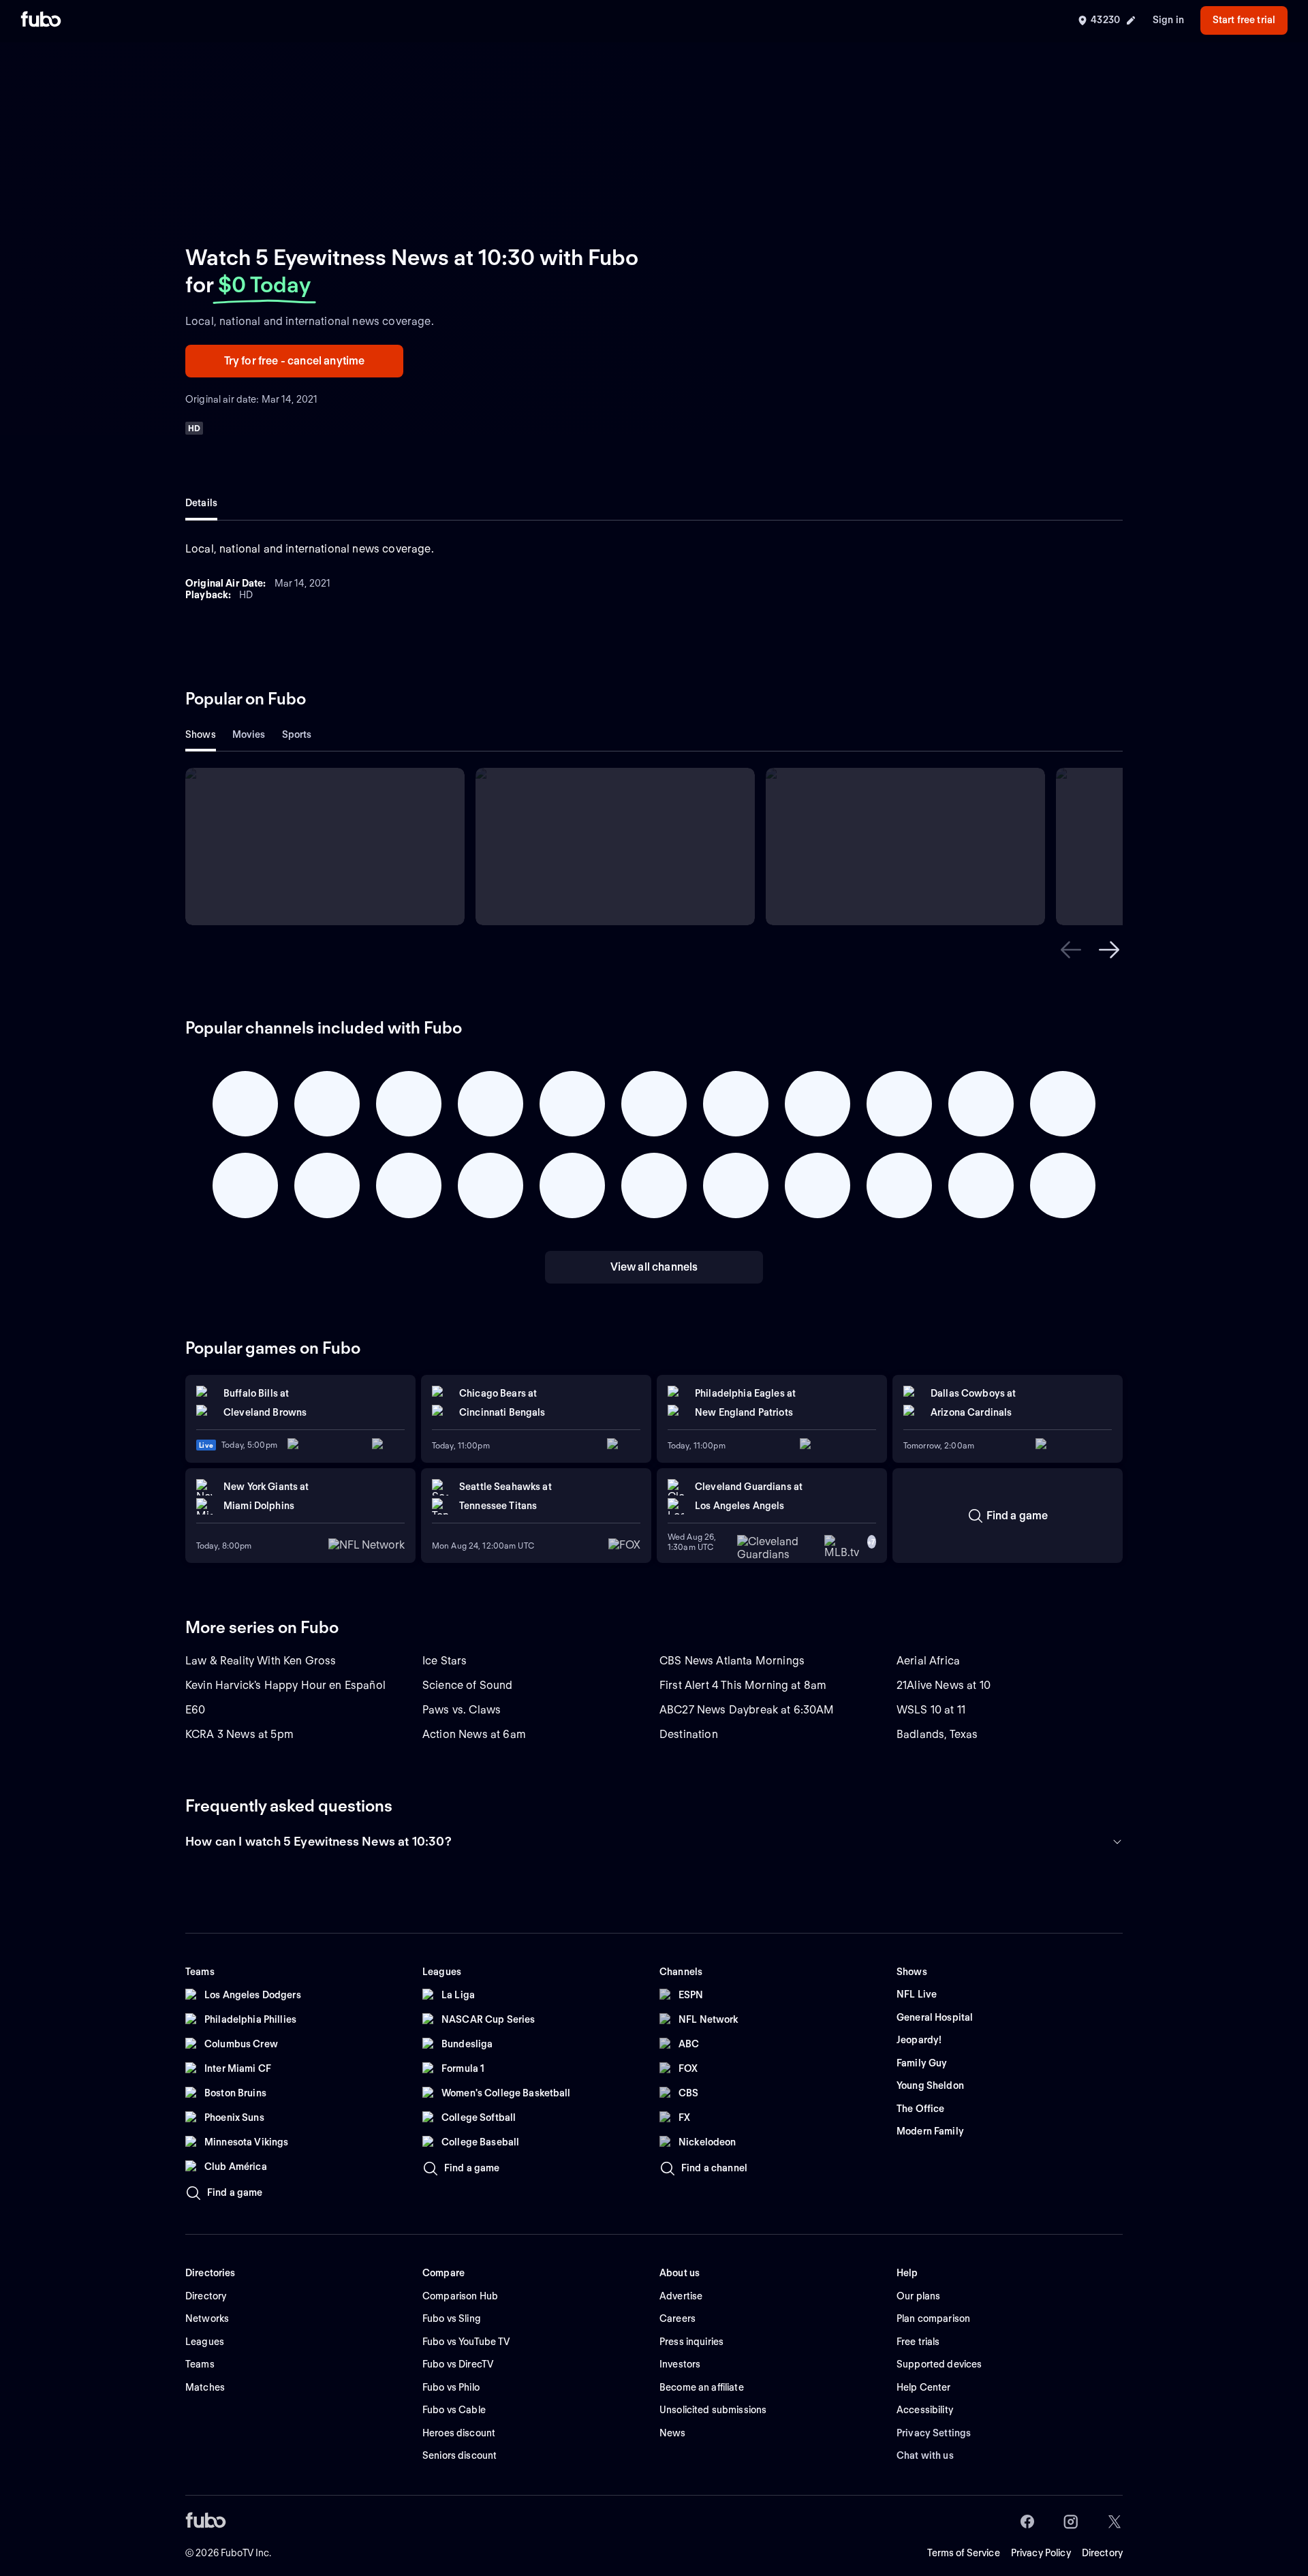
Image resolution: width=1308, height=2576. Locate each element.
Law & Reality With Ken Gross (261, 1661)
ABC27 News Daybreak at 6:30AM (747, 1710)
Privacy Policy (1041, 2553)
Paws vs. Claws (462, 1710)
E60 (195, 1710)
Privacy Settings (934, 2433)
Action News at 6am (474, 1734)
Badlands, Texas (937, 1734)
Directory (1102, 2553)
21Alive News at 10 (944, 1685)
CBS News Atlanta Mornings (732, 1661)
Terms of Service (964, 2553)
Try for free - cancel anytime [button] (295, 361)
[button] (1071, 950)
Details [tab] (201, 503)
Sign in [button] (1168, 20)
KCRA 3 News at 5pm (239, 1734)
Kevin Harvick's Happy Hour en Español (285, 1685)
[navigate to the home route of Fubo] (41, 20)
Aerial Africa (928, 1661)
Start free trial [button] (1244, 20)
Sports (297, 734)
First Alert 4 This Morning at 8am (743, 1685)
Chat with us (925, 2455)
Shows (201, 734)
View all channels (654, 1267)
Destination (689, 1734)
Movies (249, 734)
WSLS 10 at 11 (931, 1710)
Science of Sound (468, 1685)
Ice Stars (445, 1661)
